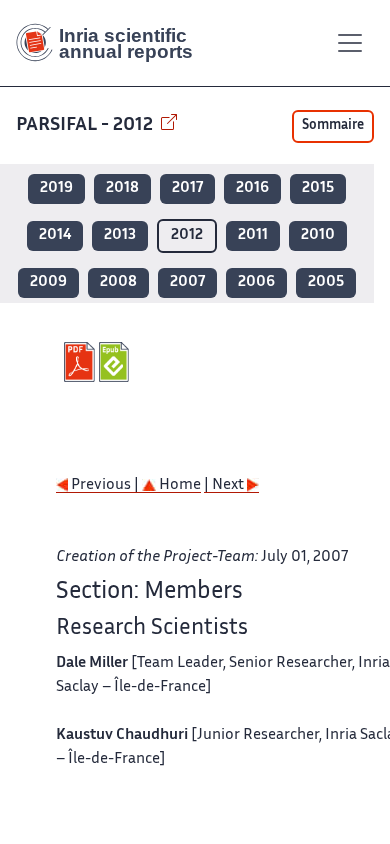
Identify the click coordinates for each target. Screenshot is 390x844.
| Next (225, 485)
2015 (318, 188)
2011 (253, 235)
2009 (48, 282)
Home (178, 485)
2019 (56, 188)
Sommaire (333, 126)
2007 (187, 282)
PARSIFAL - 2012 (86, 125)
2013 (120, 235)
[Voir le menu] (350, 43)
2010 (318, 235)
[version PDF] (81, 362)
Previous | (105, 485)
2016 (252, 188)
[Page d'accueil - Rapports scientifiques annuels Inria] (112, 43)
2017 (187, 188)
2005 (326, 282)
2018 (122, 188)
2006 (256, 282)
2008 (118, 282)
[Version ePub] (116, 362)
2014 (55, 235)
